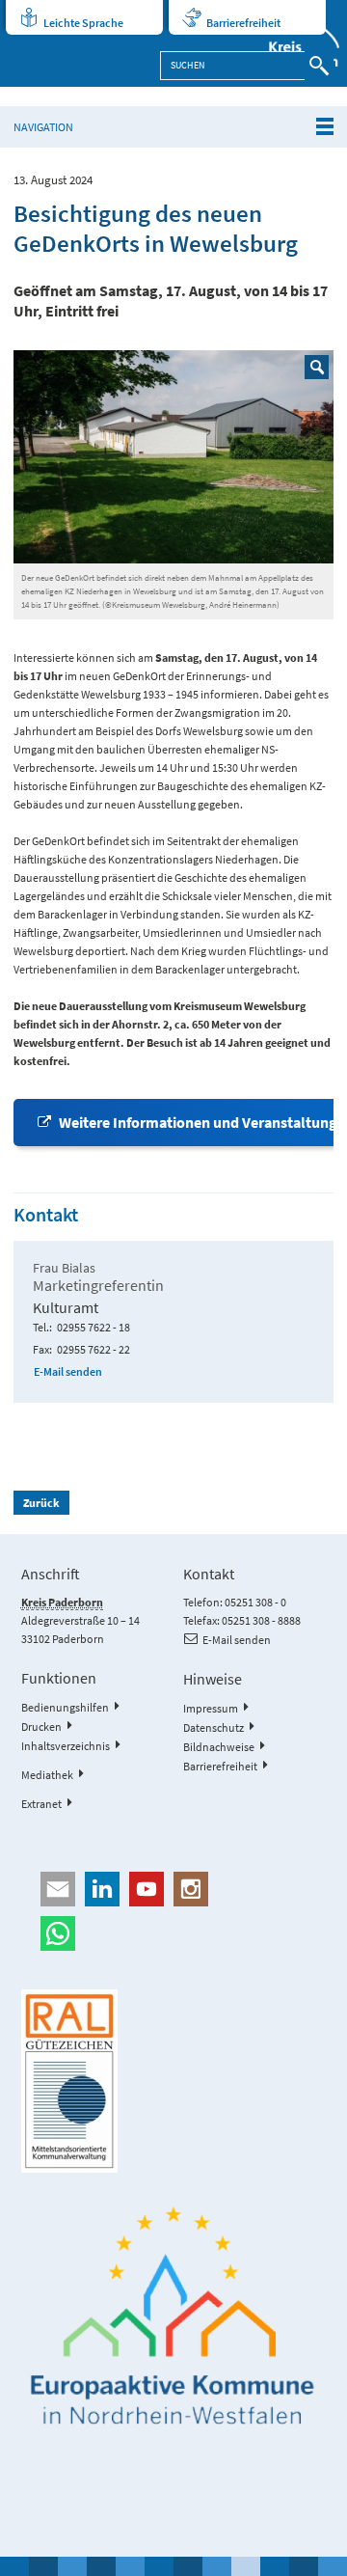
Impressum (211, 1708)
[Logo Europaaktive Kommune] (174, 2316)
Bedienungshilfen (65, 1707)
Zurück (41, 1503)
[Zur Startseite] (295, 43)
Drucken (41, 1726)
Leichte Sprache (83, 23)
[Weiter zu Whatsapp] (174, 1933)
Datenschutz (214, 1727)
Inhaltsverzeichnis (66, 1746)
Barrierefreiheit (243, 23)
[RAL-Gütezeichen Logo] (174, 2081)
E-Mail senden (68, 1371)
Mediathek (47, 1775)
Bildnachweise (219, 1747)
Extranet (41, 1804)
